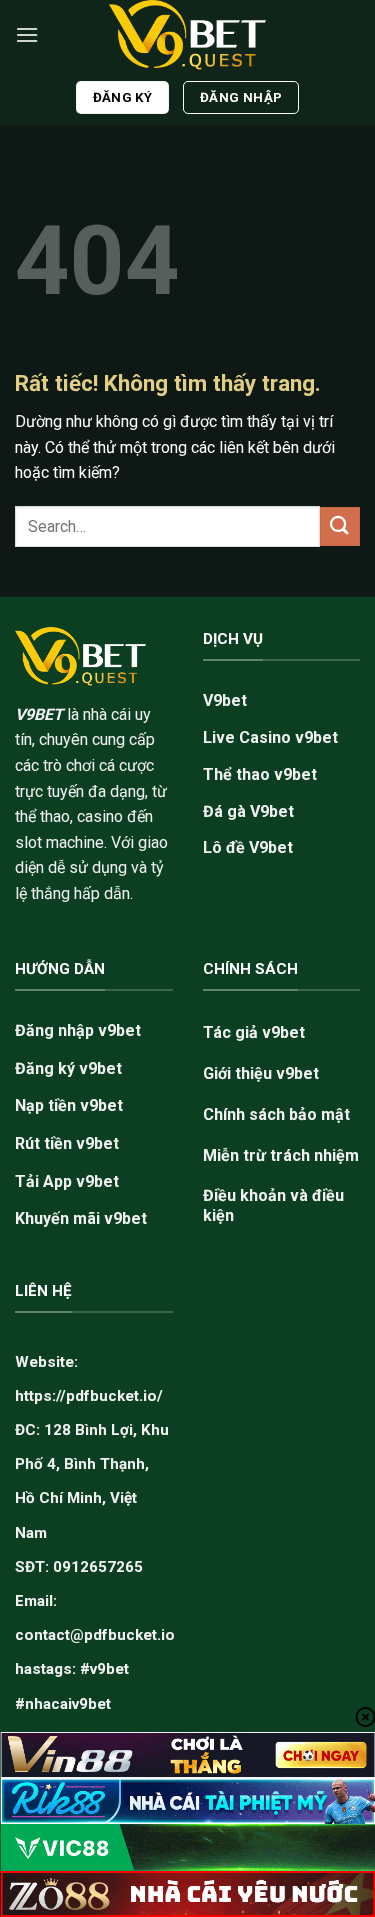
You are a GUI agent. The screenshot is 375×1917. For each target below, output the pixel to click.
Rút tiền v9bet (67, 1143)
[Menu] (27, 34)
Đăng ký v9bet (68, 1068)
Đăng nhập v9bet (78, 1030)
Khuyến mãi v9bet (81, 1218)
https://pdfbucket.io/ (89, 1396)
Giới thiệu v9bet (261, 1073)
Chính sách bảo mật (276, 1114)
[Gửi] (340, 526)
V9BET (39, 714)
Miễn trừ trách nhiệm (281, 1155)
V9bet (225, 700)
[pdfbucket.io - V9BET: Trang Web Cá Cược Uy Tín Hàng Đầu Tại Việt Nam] (188, 35)
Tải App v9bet (67, 1181)
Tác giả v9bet (254, 1032)
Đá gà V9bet (248, 811)
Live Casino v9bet (270, 737)
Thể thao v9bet (260, 774)
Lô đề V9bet (248, 847)
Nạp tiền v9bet (69, 1105)
